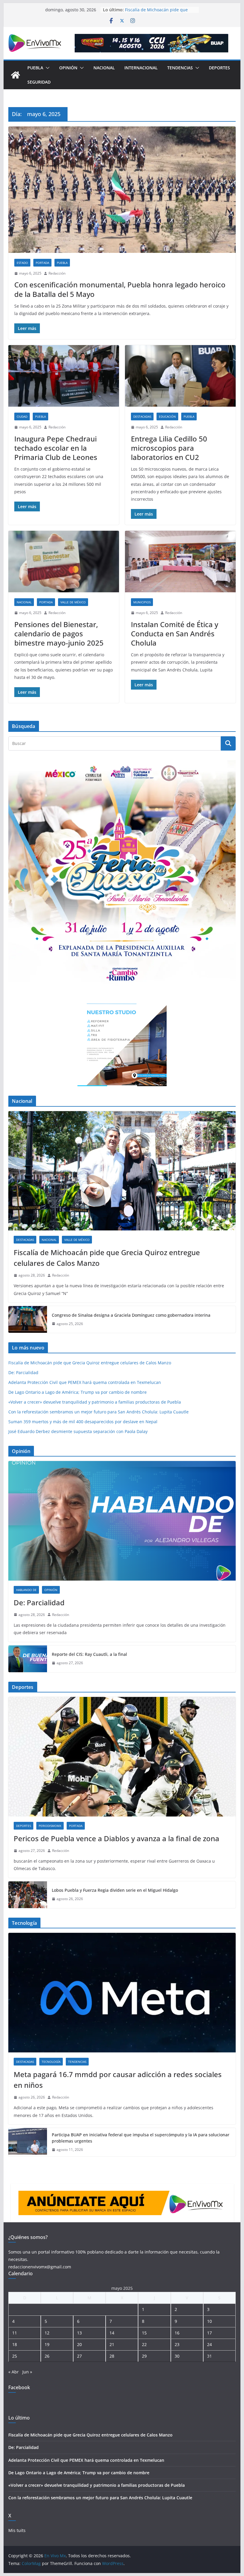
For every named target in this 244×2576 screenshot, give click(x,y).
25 (15, 2356)
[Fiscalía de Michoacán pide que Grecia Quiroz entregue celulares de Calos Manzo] (122, 1171)
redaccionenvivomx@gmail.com (40, 2267)
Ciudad (22, 416)
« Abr (14, 2372)
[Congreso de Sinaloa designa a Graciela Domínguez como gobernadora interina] (28, 1319)
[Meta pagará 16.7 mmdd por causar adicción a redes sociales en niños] (122, 1992)
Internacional (141, 68)
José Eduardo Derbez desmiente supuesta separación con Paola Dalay (78, 1431)
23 (177, 2344)
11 (15, 2333)
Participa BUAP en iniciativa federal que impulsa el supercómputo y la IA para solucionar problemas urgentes (141, 2138)
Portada (42, 263)
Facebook (19, 2387)
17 (209, 2333)
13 (79, 2333)
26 (47, 2356)
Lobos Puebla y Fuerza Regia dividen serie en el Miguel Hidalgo (115, 1890)
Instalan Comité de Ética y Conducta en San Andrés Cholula (175, 634)
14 (112, 2333)
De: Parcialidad (23, 1372)
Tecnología (51, 2062)
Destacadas (142, 416)
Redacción (57, 273)
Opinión (68, 68)
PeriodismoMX (50, 1826)
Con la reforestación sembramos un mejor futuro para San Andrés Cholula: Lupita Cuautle (98, 1412)
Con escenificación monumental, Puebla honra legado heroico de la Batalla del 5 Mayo (120, 289)
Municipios (142, 602)
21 (112, 2344)
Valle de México (73, 602)
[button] (46, 68)
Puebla (35, 68)
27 (79, 2356)
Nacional (104, 68)
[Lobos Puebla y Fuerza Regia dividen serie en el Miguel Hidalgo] (28, 1895)
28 (112, 2356)
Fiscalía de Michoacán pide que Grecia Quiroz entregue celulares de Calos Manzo (107, 1258)
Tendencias (180, 68)
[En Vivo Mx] (15, 75)
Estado (22, 263)
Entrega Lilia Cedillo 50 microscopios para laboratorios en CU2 (169, 448)
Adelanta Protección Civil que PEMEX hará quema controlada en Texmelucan (85, 1382)
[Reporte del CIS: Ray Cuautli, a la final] (28, 1659)
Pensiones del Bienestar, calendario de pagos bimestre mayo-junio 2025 (59, 634)
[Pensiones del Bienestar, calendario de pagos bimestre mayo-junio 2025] (64, 562)
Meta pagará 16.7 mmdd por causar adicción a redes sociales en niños (118, 2080)
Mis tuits (17, 2530)
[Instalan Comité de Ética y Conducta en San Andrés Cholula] (180, 562)
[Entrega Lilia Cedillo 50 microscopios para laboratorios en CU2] (180, 376)
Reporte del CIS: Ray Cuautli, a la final (89, 1654)
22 (144, 2344)
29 (144, 2356)
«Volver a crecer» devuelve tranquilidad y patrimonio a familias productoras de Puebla (95, 1402)
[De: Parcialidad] (122, 1521)
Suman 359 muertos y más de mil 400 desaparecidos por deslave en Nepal (83, 1422)
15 (144, 2333)
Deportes (219, 68)
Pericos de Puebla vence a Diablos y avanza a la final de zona (116, 1838)
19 (47, 2344)
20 (79, 2344)
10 (209, 2321)
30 (177, 2356)
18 (15, 2344)
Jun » (27, 2372)
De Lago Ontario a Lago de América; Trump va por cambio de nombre (78, 1392)
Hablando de (26, 1590)
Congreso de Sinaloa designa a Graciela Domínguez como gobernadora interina (131, 1315)
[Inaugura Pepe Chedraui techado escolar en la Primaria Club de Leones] (64, 376)
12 (47, 2333)
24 (209, 2344)
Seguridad (39, 82)
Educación (167, 416)
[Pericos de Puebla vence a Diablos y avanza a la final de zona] (122, 1757)
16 (177, 2333)
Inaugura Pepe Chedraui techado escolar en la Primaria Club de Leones (56, 448)
